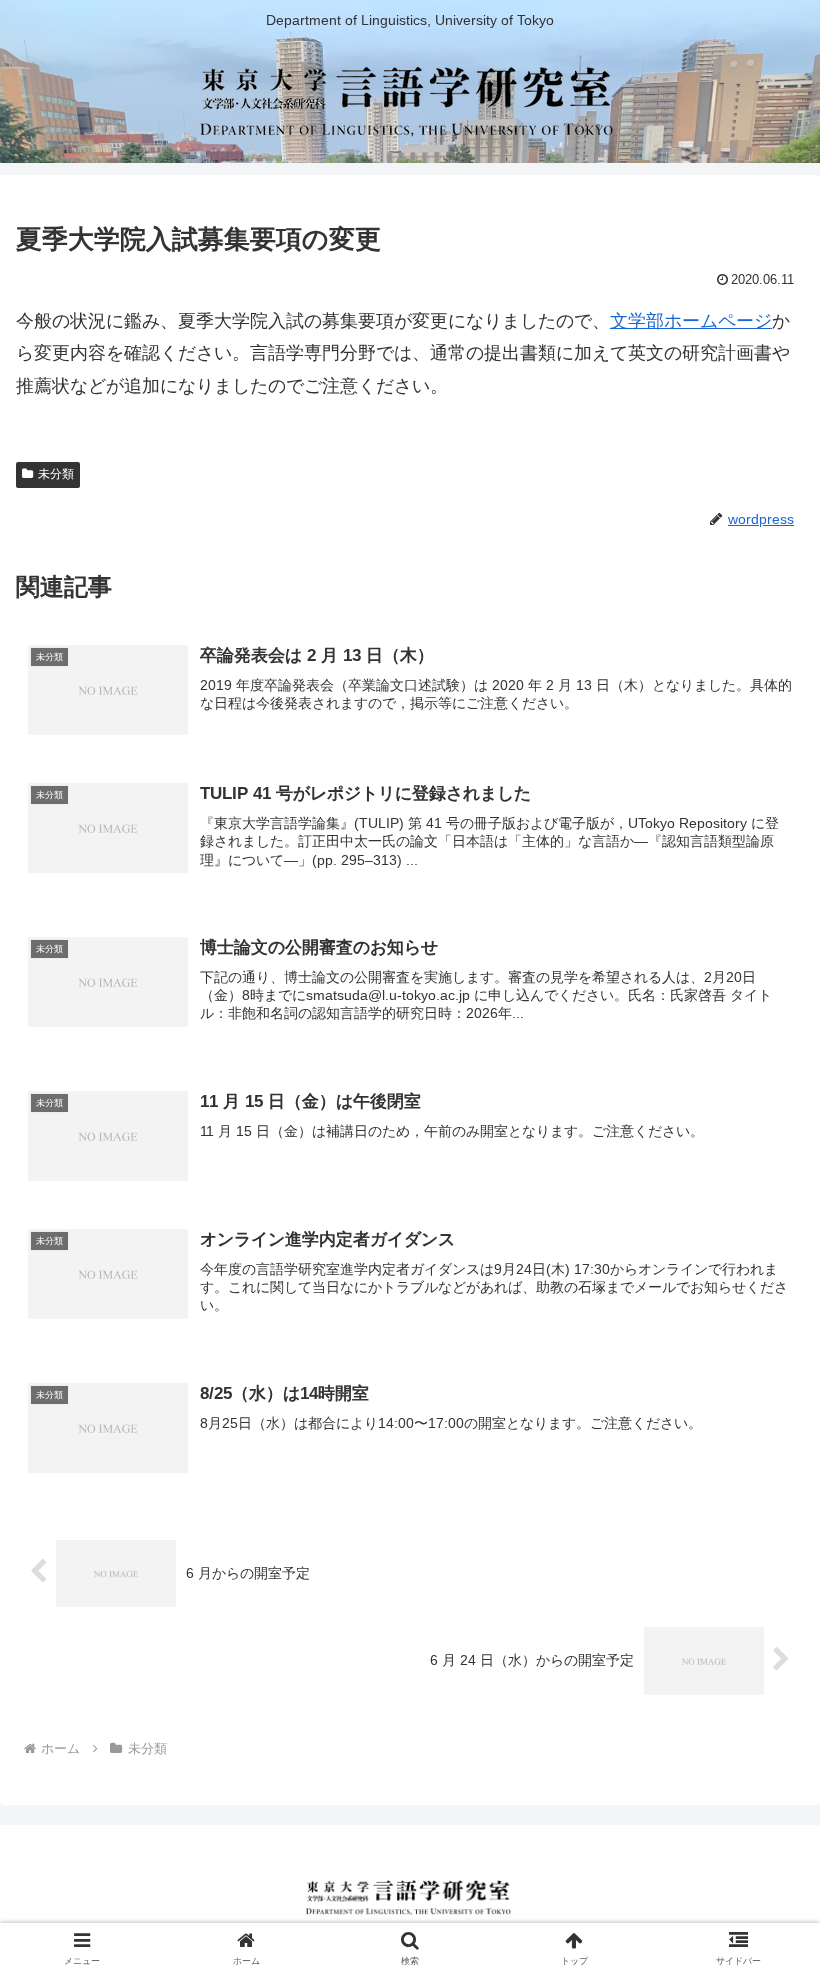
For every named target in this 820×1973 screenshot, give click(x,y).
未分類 (56, 474)
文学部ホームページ (691, 321)
